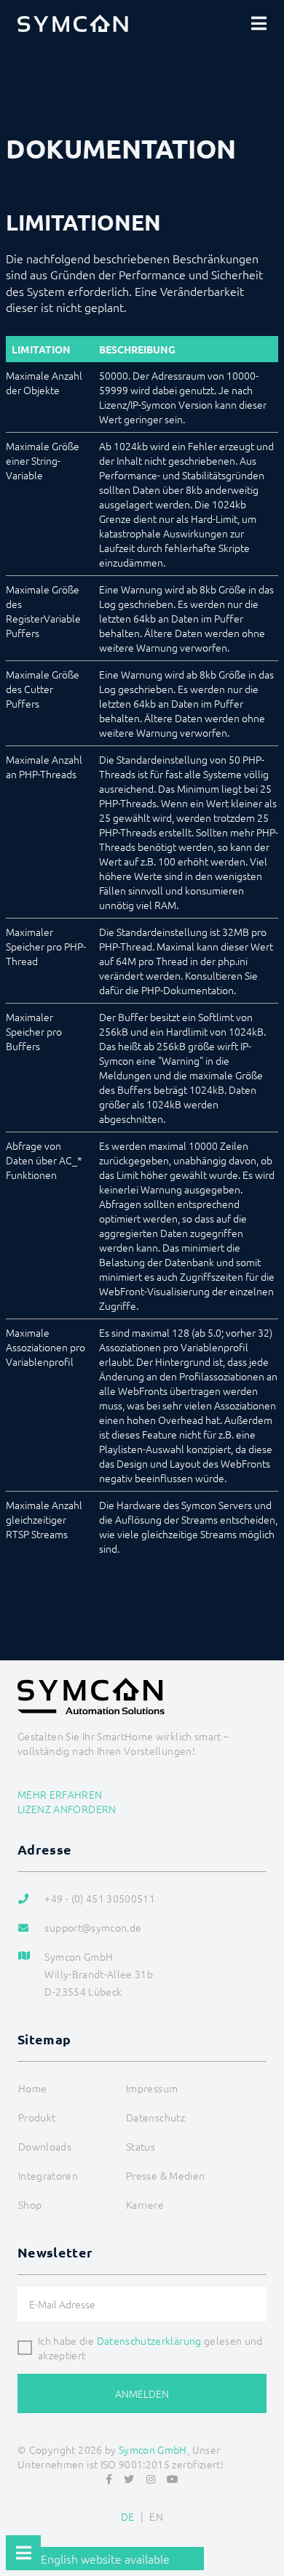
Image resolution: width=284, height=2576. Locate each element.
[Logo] (73, 23)
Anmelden (142, 2393)
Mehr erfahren (60, 1794)
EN (156, 2516)
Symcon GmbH (153, 2449)
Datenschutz (155, 2117)
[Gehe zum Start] (267, 2529)
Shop (30, 2204)
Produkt (37, 2117)
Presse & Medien (165, 2175)
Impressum (152, 2088)
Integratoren (48, 2175)
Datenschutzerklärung (149, 2340)
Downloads (45, 2146)
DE (128, 2516)
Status (141, 2146)
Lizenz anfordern (67, 1809)
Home (32, 2088)
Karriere (145, 2204)
